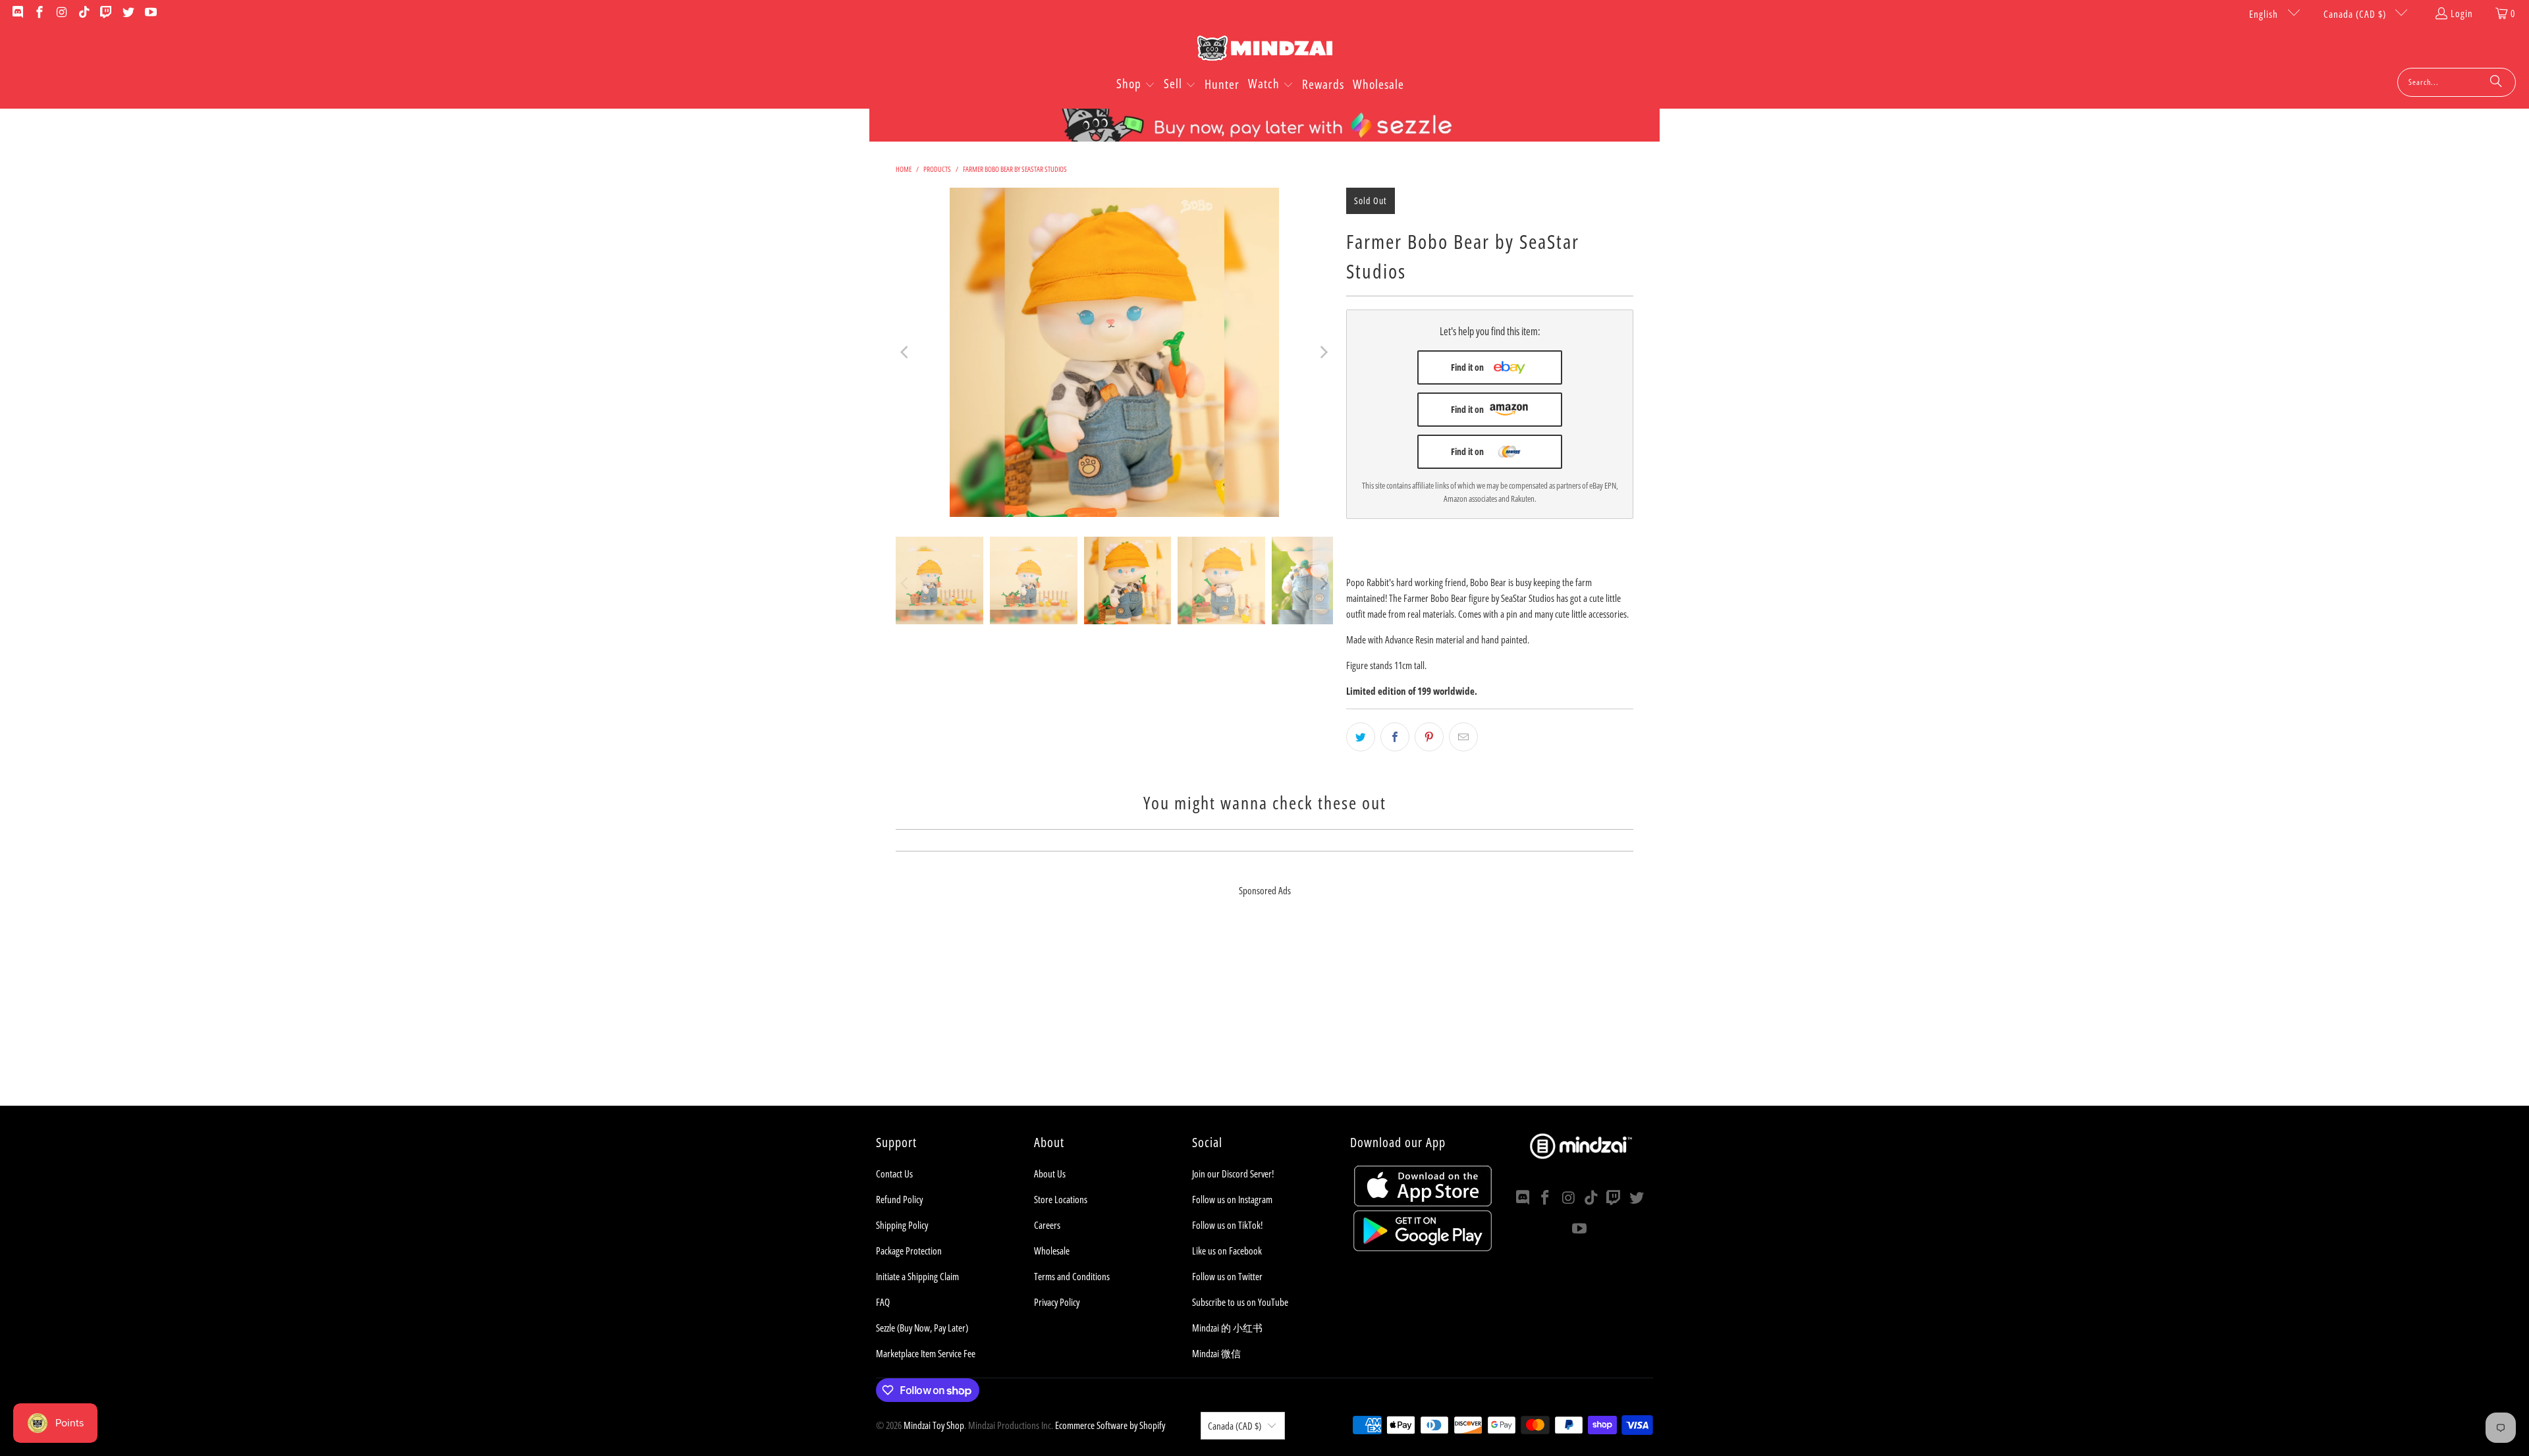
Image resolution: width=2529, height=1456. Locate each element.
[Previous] (906, 352)
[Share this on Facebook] (1395, 737)
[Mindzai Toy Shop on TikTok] (83, 13)
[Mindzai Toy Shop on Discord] (17, 13)
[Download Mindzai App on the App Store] (1423, 1202)
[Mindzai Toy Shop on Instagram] (61, 13)
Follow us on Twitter (1227, 1276)
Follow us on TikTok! (1227, 1225)
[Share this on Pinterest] (1429, 737)
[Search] (2496, 82)
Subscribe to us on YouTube (1240, 1302)
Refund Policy (899, 1199)
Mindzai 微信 (1216, 1353)
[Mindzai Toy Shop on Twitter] (127, 13)
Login (2462, 13)
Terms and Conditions (1072, 1276)
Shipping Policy (902, 1225)
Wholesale (1052, 1251)
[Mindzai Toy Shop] (1265, 50)
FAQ (883, 1302)
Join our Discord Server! (1233, 1173)
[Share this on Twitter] (1361, 737)
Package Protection (909, 1251)
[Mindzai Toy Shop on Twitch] (106, 13)
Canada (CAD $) (2356, 14)
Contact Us (894, 1173)
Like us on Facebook (1227, 1251)
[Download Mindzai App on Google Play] (1423, 1247)
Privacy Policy (1057, 1302)
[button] (1136, 85)
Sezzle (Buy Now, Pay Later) (922, 1328)
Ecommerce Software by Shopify (1110, 1425)
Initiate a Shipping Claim (917, 1276)
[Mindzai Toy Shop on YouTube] (150, 13)
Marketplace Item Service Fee (926, 1353)
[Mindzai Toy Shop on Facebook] (39, 13)
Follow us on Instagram (1232, 1199)
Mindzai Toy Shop (934, 1425)
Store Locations (1061, 1199)
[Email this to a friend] (1463, 737)
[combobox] (2457, 82)
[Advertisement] (1264, 1013)
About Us (1050, 1173)
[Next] (1323, 352)
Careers (1047, 1225)
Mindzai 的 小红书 (1227, 1328)
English (2265, 14)
